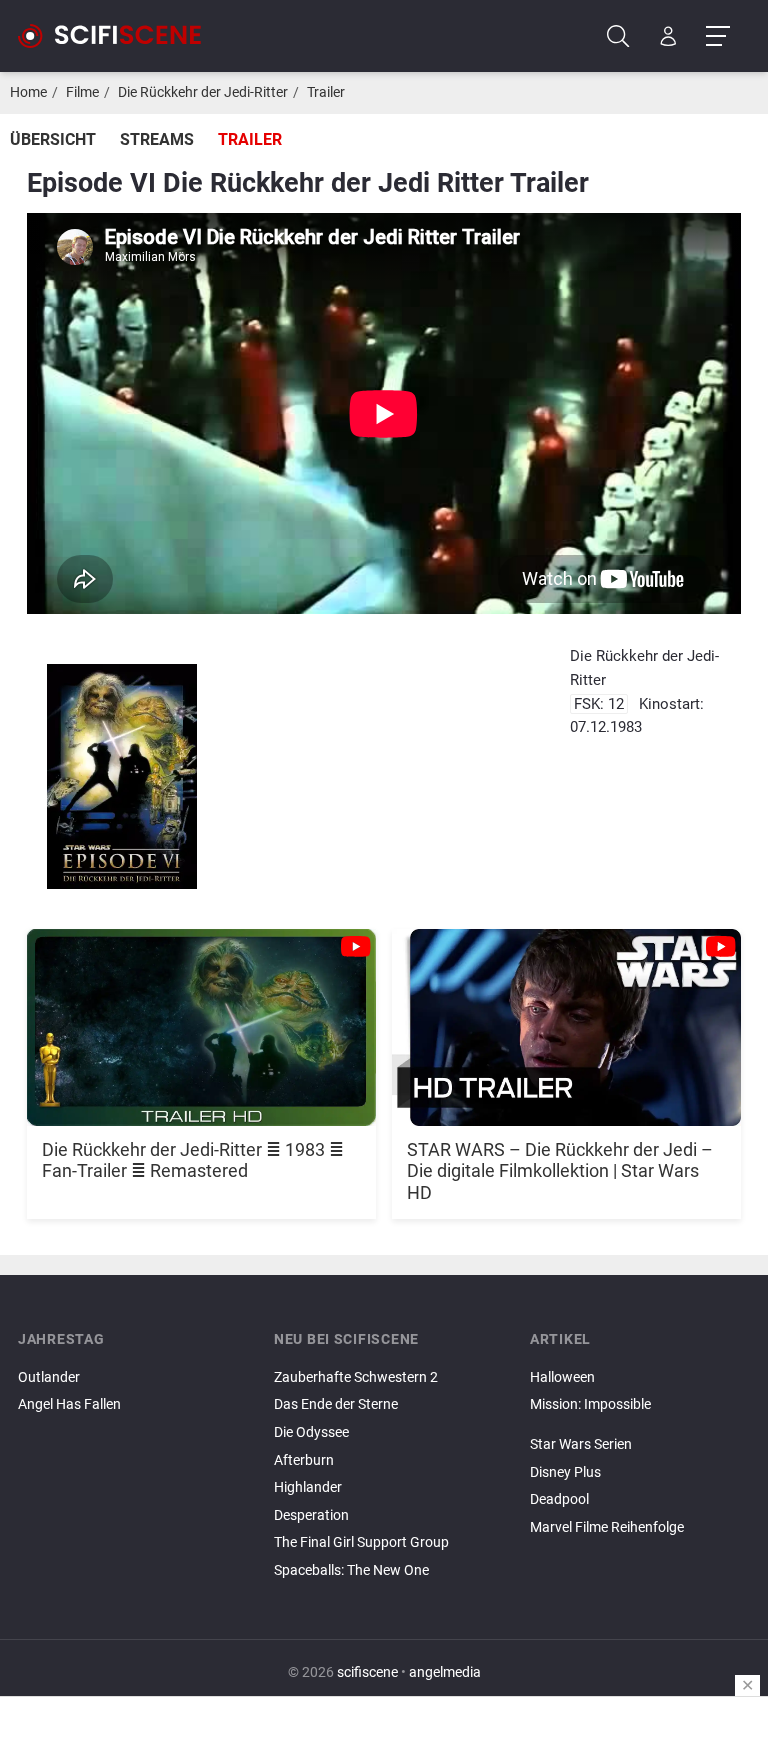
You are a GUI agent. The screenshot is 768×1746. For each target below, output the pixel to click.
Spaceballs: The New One (351, 1570)
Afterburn (304, 1460)
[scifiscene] (118, 36)
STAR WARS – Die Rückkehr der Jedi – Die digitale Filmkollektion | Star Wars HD (560, 1171)
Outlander (49, 1377)
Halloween (562, 1377)
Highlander (308, 1487)
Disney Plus (565, 1472)
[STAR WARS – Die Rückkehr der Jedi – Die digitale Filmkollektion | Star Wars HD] (566, 1016)
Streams (157, 139)
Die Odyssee (311, 1432)
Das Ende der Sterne (336, 1404)
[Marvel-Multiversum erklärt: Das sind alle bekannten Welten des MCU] (640, 1422)
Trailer (326, 92)
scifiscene (367, 1672)
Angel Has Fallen (69, 1404)
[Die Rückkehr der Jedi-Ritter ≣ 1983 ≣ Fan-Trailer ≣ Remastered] (201, 1016)
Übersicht (53, 139)
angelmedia (445, 1672)
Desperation (311, 1515)
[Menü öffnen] (717, 36)
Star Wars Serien (581, 1444)
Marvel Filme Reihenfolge (607, 1527)
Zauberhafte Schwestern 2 (356, 1377)
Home (28, 92)
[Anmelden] (668, 36)
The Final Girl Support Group (361, 1542)
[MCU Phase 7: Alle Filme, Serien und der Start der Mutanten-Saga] (640, 1428)
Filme (82, 92)
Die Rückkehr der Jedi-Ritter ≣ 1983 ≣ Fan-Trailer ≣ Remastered (193, 1160)
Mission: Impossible (590, 1404)
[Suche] (618, 36)
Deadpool (559, 1499)
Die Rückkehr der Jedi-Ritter (203, 92)
